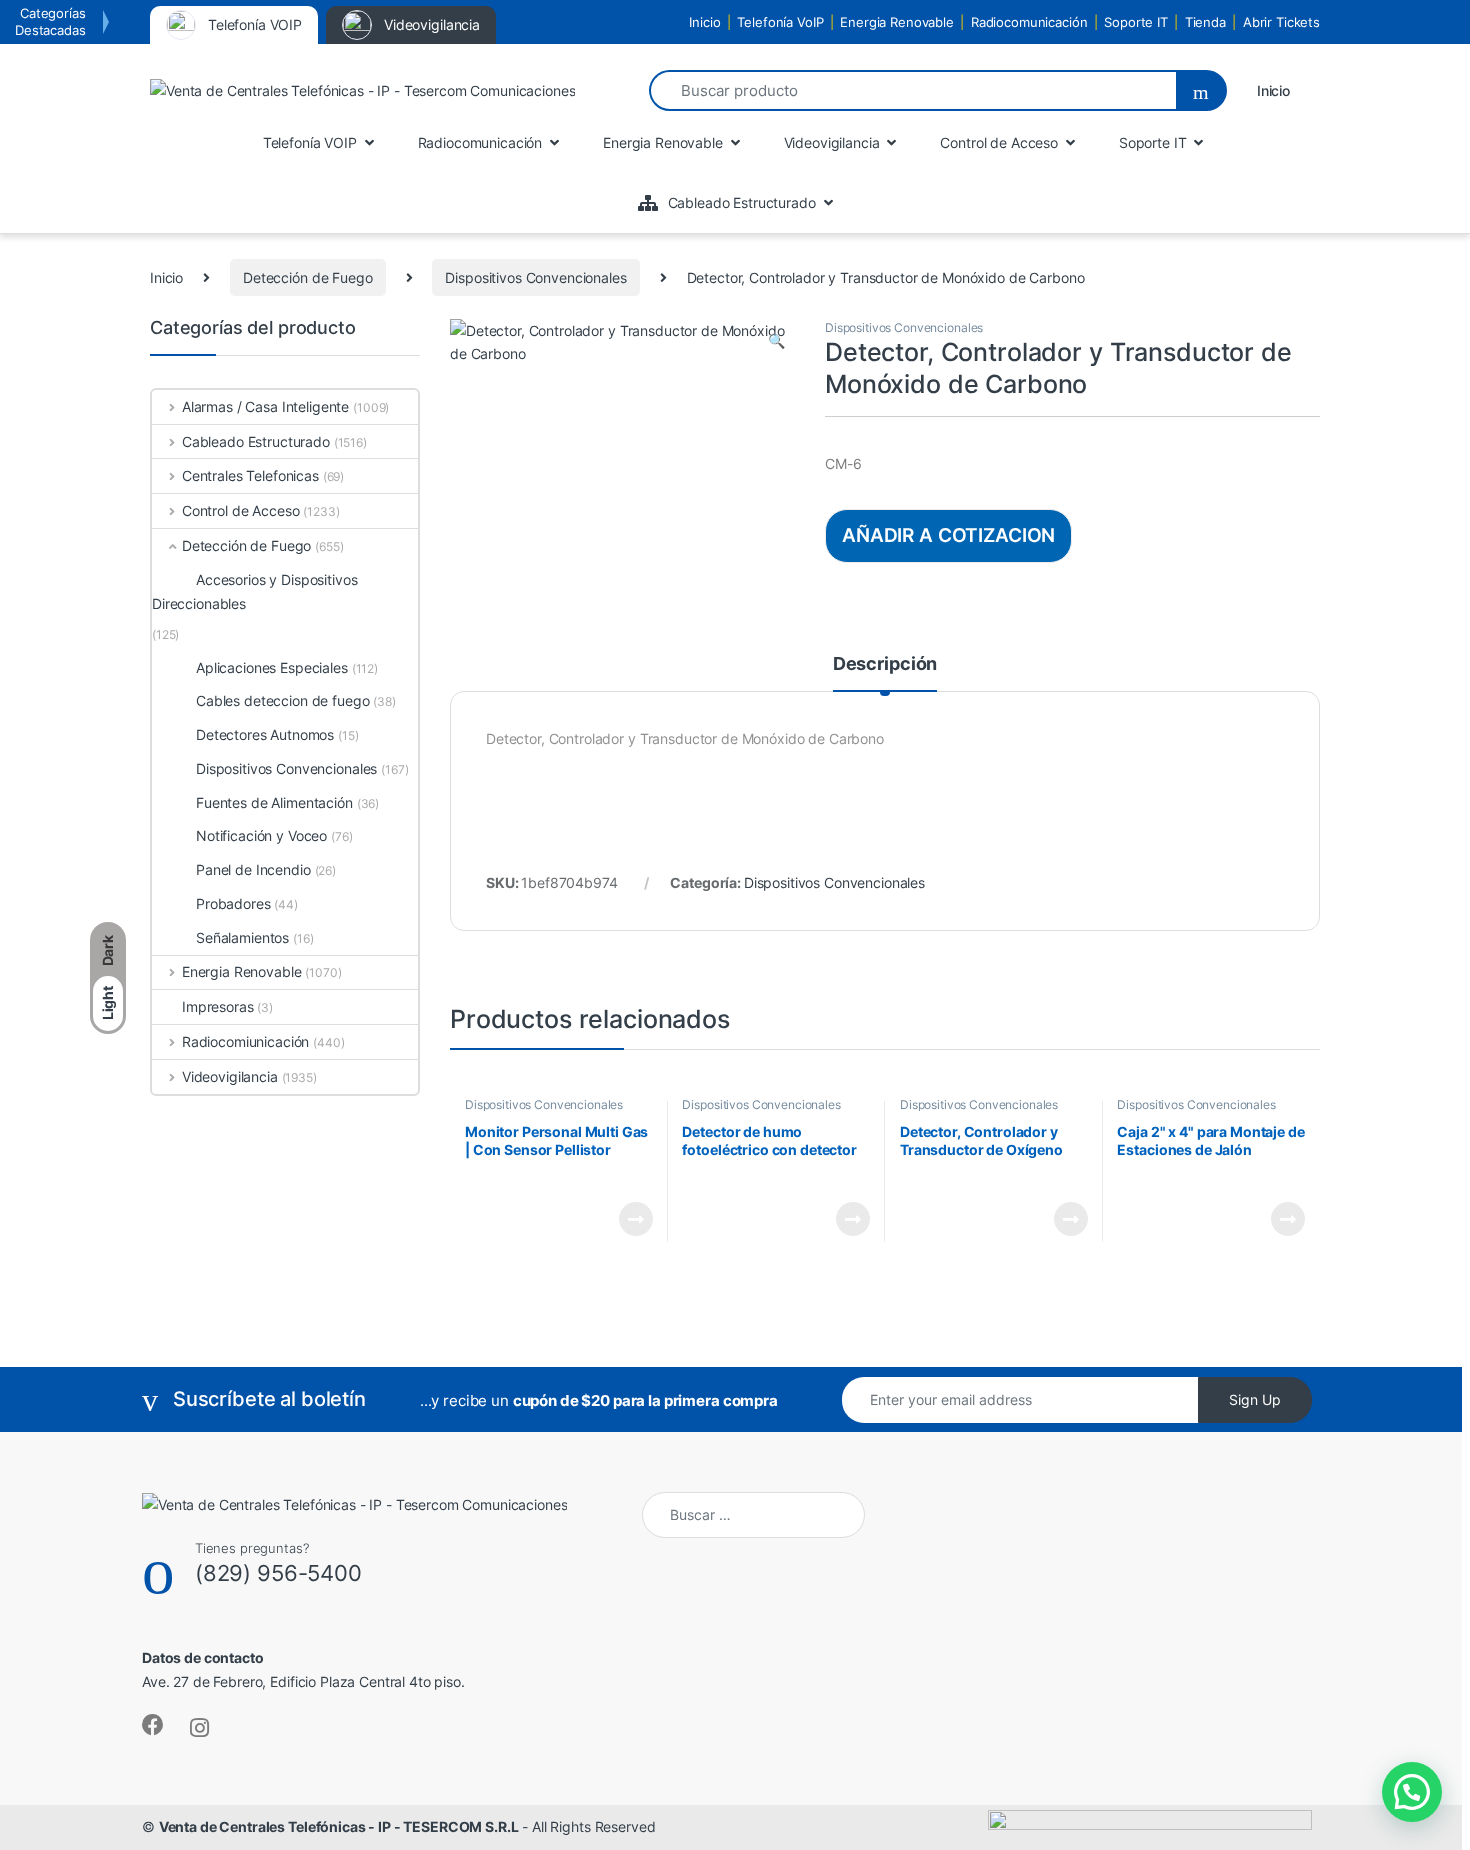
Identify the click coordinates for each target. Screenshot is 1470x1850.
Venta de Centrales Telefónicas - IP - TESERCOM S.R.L (339, 1826)
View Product (627, 1219)
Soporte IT (1136, 22)
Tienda (1205, 22)
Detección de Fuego (307, 277)
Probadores (233, 903)
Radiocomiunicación (245, 1041)
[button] (776, 341)
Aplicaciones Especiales (272, 667)
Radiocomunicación (1029, 22)
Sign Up (1255, 1399)
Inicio (704, 22)
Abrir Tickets (1281, 22)
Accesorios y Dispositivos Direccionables (255, 591)
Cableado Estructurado (256, 441)
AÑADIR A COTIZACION (948, 535)
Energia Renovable (897, 22)
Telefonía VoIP (780, 22)
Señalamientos (242, 937)
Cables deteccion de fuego (283, 700)
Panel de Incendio (253, 869)
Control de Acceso (240, 510)
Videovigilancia (230, 1076)
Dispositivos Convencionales (535, 277)
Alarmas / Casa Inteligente (265, 406)
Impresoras (218, 1006)
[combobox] (912, 90)
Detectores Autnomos (265, 734)
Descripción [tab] (885, 664)
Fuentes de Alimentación (274, 802)
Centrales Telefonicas (250, 475)
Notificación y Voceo (261, 835)
